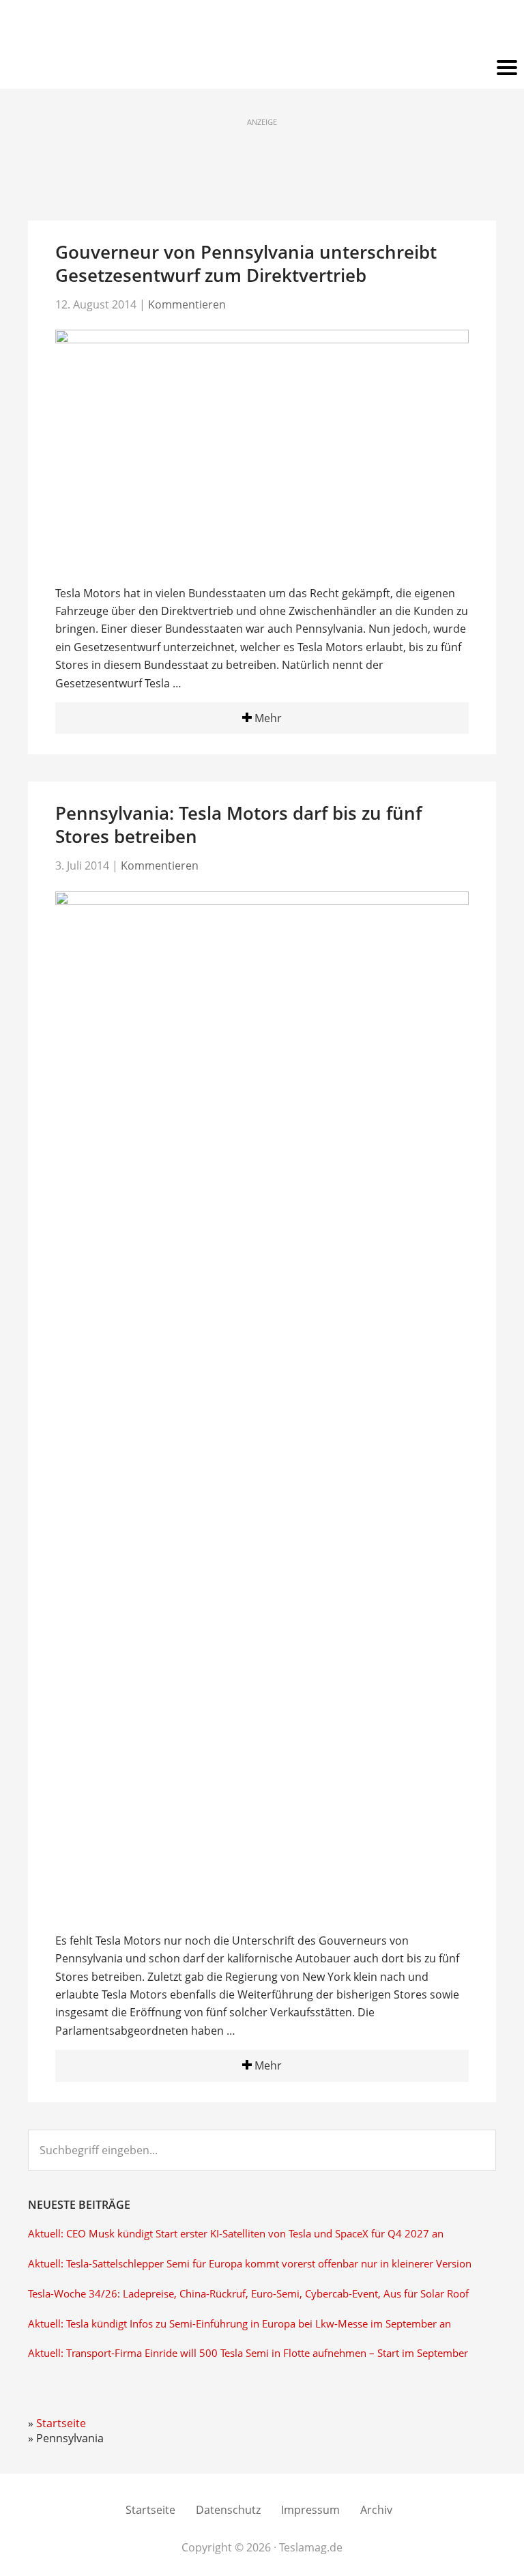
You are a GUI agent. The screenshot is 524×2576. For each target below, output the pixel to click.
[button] (262, 68)
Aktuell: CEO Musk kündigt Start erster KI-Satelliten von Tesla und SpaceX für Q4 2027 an (236, 2234)
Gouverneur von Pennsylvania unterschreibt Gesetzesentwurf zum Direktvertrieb (246, 263)
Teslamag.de (262, 29)
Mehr (267, 718)
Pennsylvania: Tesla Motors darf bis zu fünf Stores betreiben (238, 825)
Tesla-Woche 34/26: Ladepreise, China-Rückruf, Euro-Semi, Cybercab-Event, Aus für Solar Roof (248, 2294)
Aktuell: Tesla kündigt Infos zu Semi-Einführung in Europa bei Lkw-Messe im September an (239, 2324)
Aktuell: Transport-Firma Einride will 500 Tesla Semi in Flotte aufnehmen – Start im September (248, 2353)
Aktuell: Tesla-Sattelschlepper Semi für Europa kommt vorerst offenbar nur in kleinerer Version (250, 2264)
